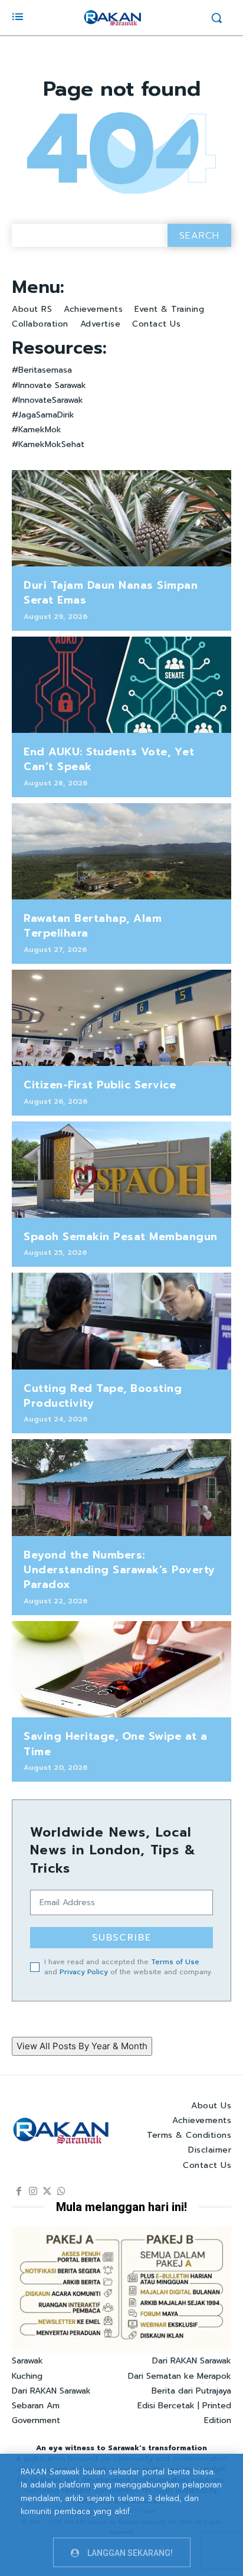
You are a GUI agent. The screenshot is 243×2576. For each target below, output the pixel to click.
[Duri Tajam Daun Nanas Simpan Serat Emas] (121, 519)
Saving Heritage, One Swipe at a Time (116, 1744)
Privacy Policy (84, 1972)
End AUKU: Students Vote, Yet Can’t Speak (109, 759)
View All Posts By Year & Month (82, 2046)
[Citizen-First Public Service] (121, 1018)
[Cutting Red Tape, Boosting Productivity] (121, 1321)
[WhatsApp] (61, 2192)
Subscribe (122, 1938)
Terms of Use (175, 1962)
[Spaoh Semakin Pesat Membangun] (121, 1170)
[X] (47, 2192)
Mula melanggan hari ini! (121, 2207)
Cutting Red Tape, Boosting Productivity (103, 1396)
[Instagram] (33, 2192)
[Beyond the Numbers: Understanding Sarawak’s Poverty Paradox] (121, 1488)
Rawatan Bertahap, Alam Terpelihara (93, 926)
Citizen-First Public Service (100, 1085)
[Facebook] (19, 2192)
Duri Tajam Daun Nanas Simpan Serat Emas (111, 593)
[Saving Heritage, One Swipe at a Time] (121, 1669)
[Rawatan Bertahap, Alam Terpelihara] (121, 852)
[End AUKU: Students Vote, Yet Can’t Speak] (121, 685)
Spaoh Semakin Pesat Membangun (121, 1237)
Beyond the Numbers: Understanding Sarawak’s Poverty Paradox (119, 1570)
